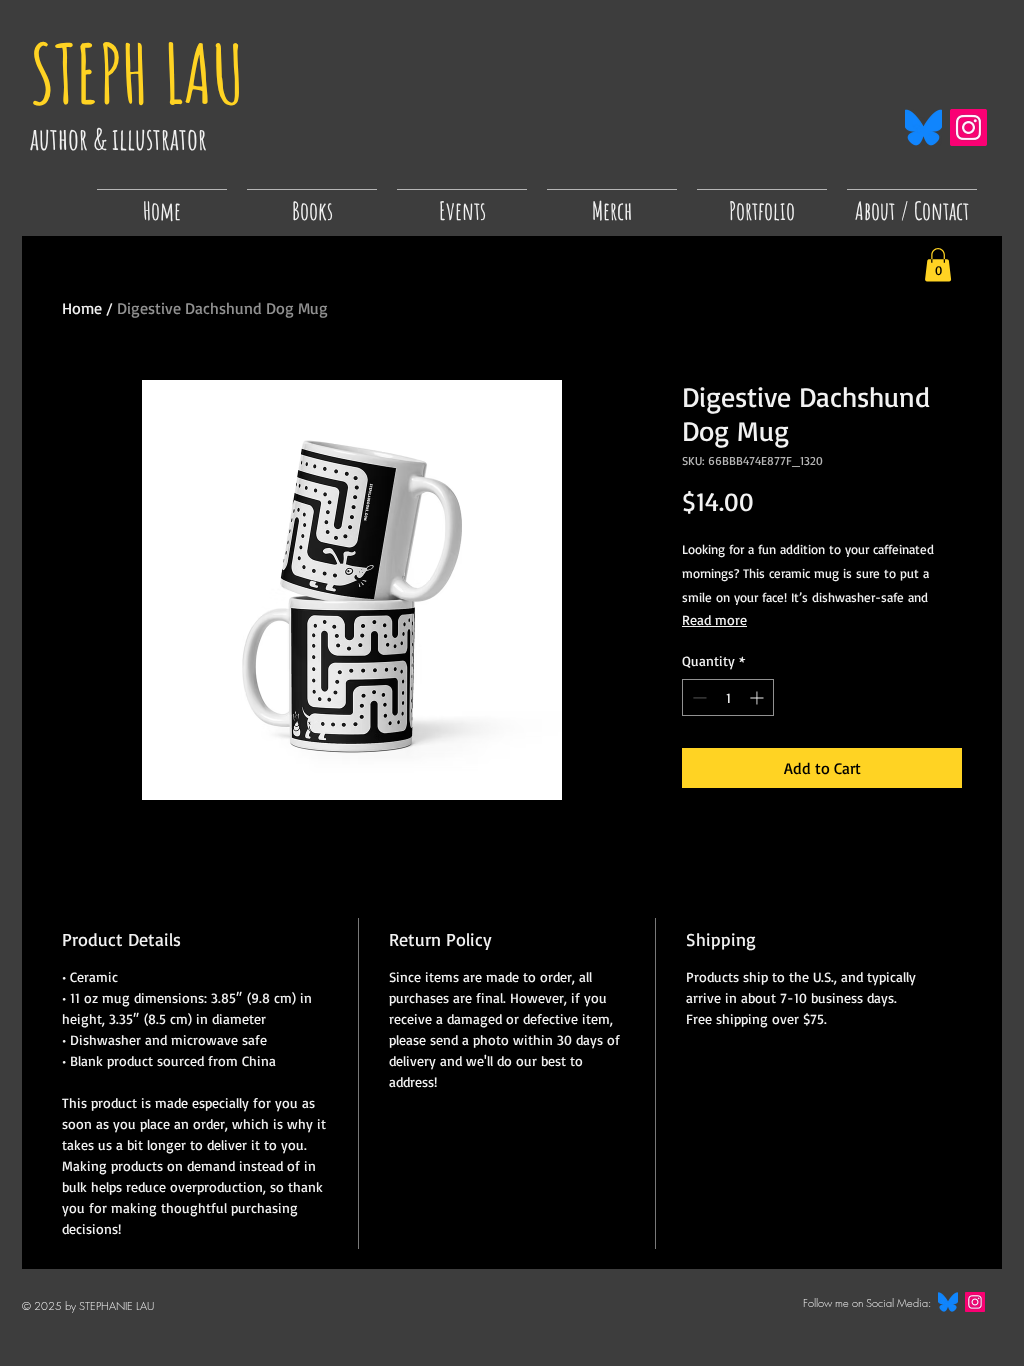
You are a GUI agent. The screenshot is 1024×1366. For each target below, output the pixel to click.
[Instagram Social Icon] (968, 127)
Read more (714, 619)
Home (82, 308)
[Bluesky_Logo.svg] (923, 127)
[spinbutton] (728, 697)
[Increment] (758, 697)
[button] (462, 202)
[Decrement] (697, 697)
